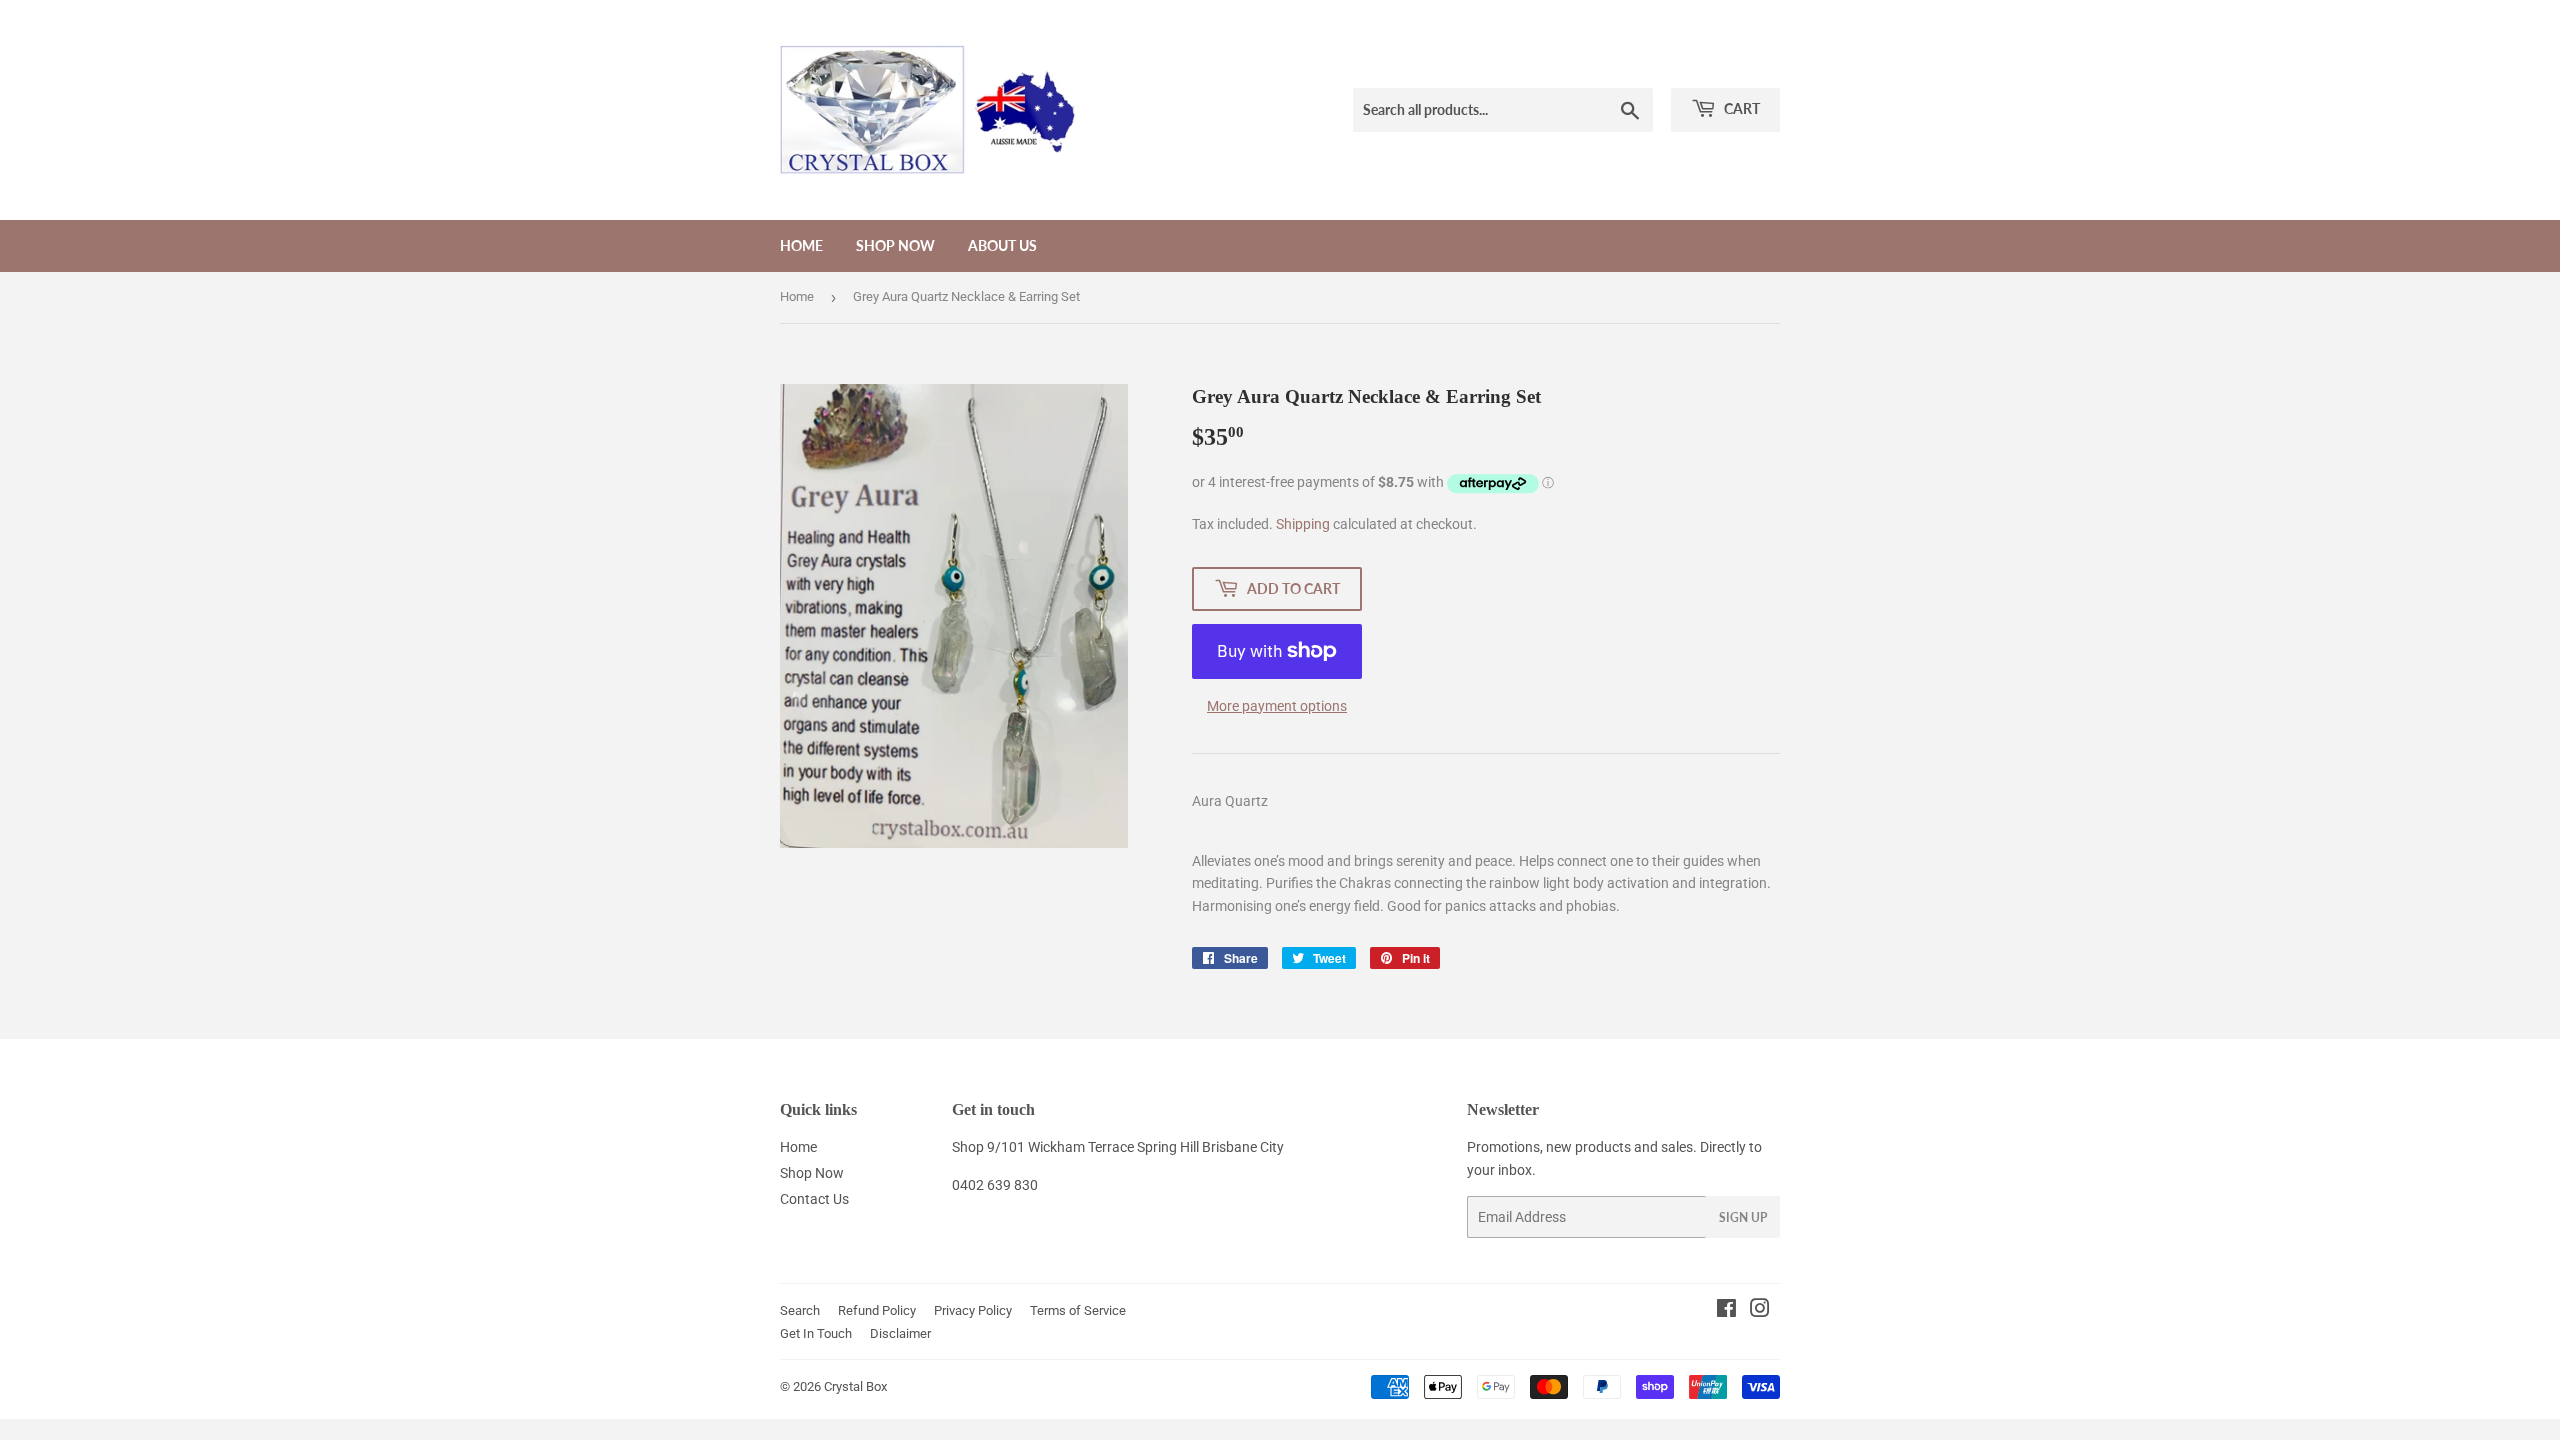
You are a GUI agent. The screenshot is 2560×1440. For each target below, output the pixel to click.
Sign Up (1743, 1217)
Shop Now (895, 245)
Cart (1740, 108)
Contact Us (814, 1199)
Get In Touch (816, 1333)
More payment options (1277, 706)
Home (801, 245)
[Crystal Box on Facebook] (1726, 1311)
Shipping (1303, 524)
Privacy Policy (973, 1310)
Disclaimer (900, 1333)
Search (800, 1310)
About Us (1002, 245)
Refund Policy (877, 1310)
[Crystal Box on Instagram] (1760, 1311)
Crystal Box (855, 1386)
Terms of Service (1078, 1310)
